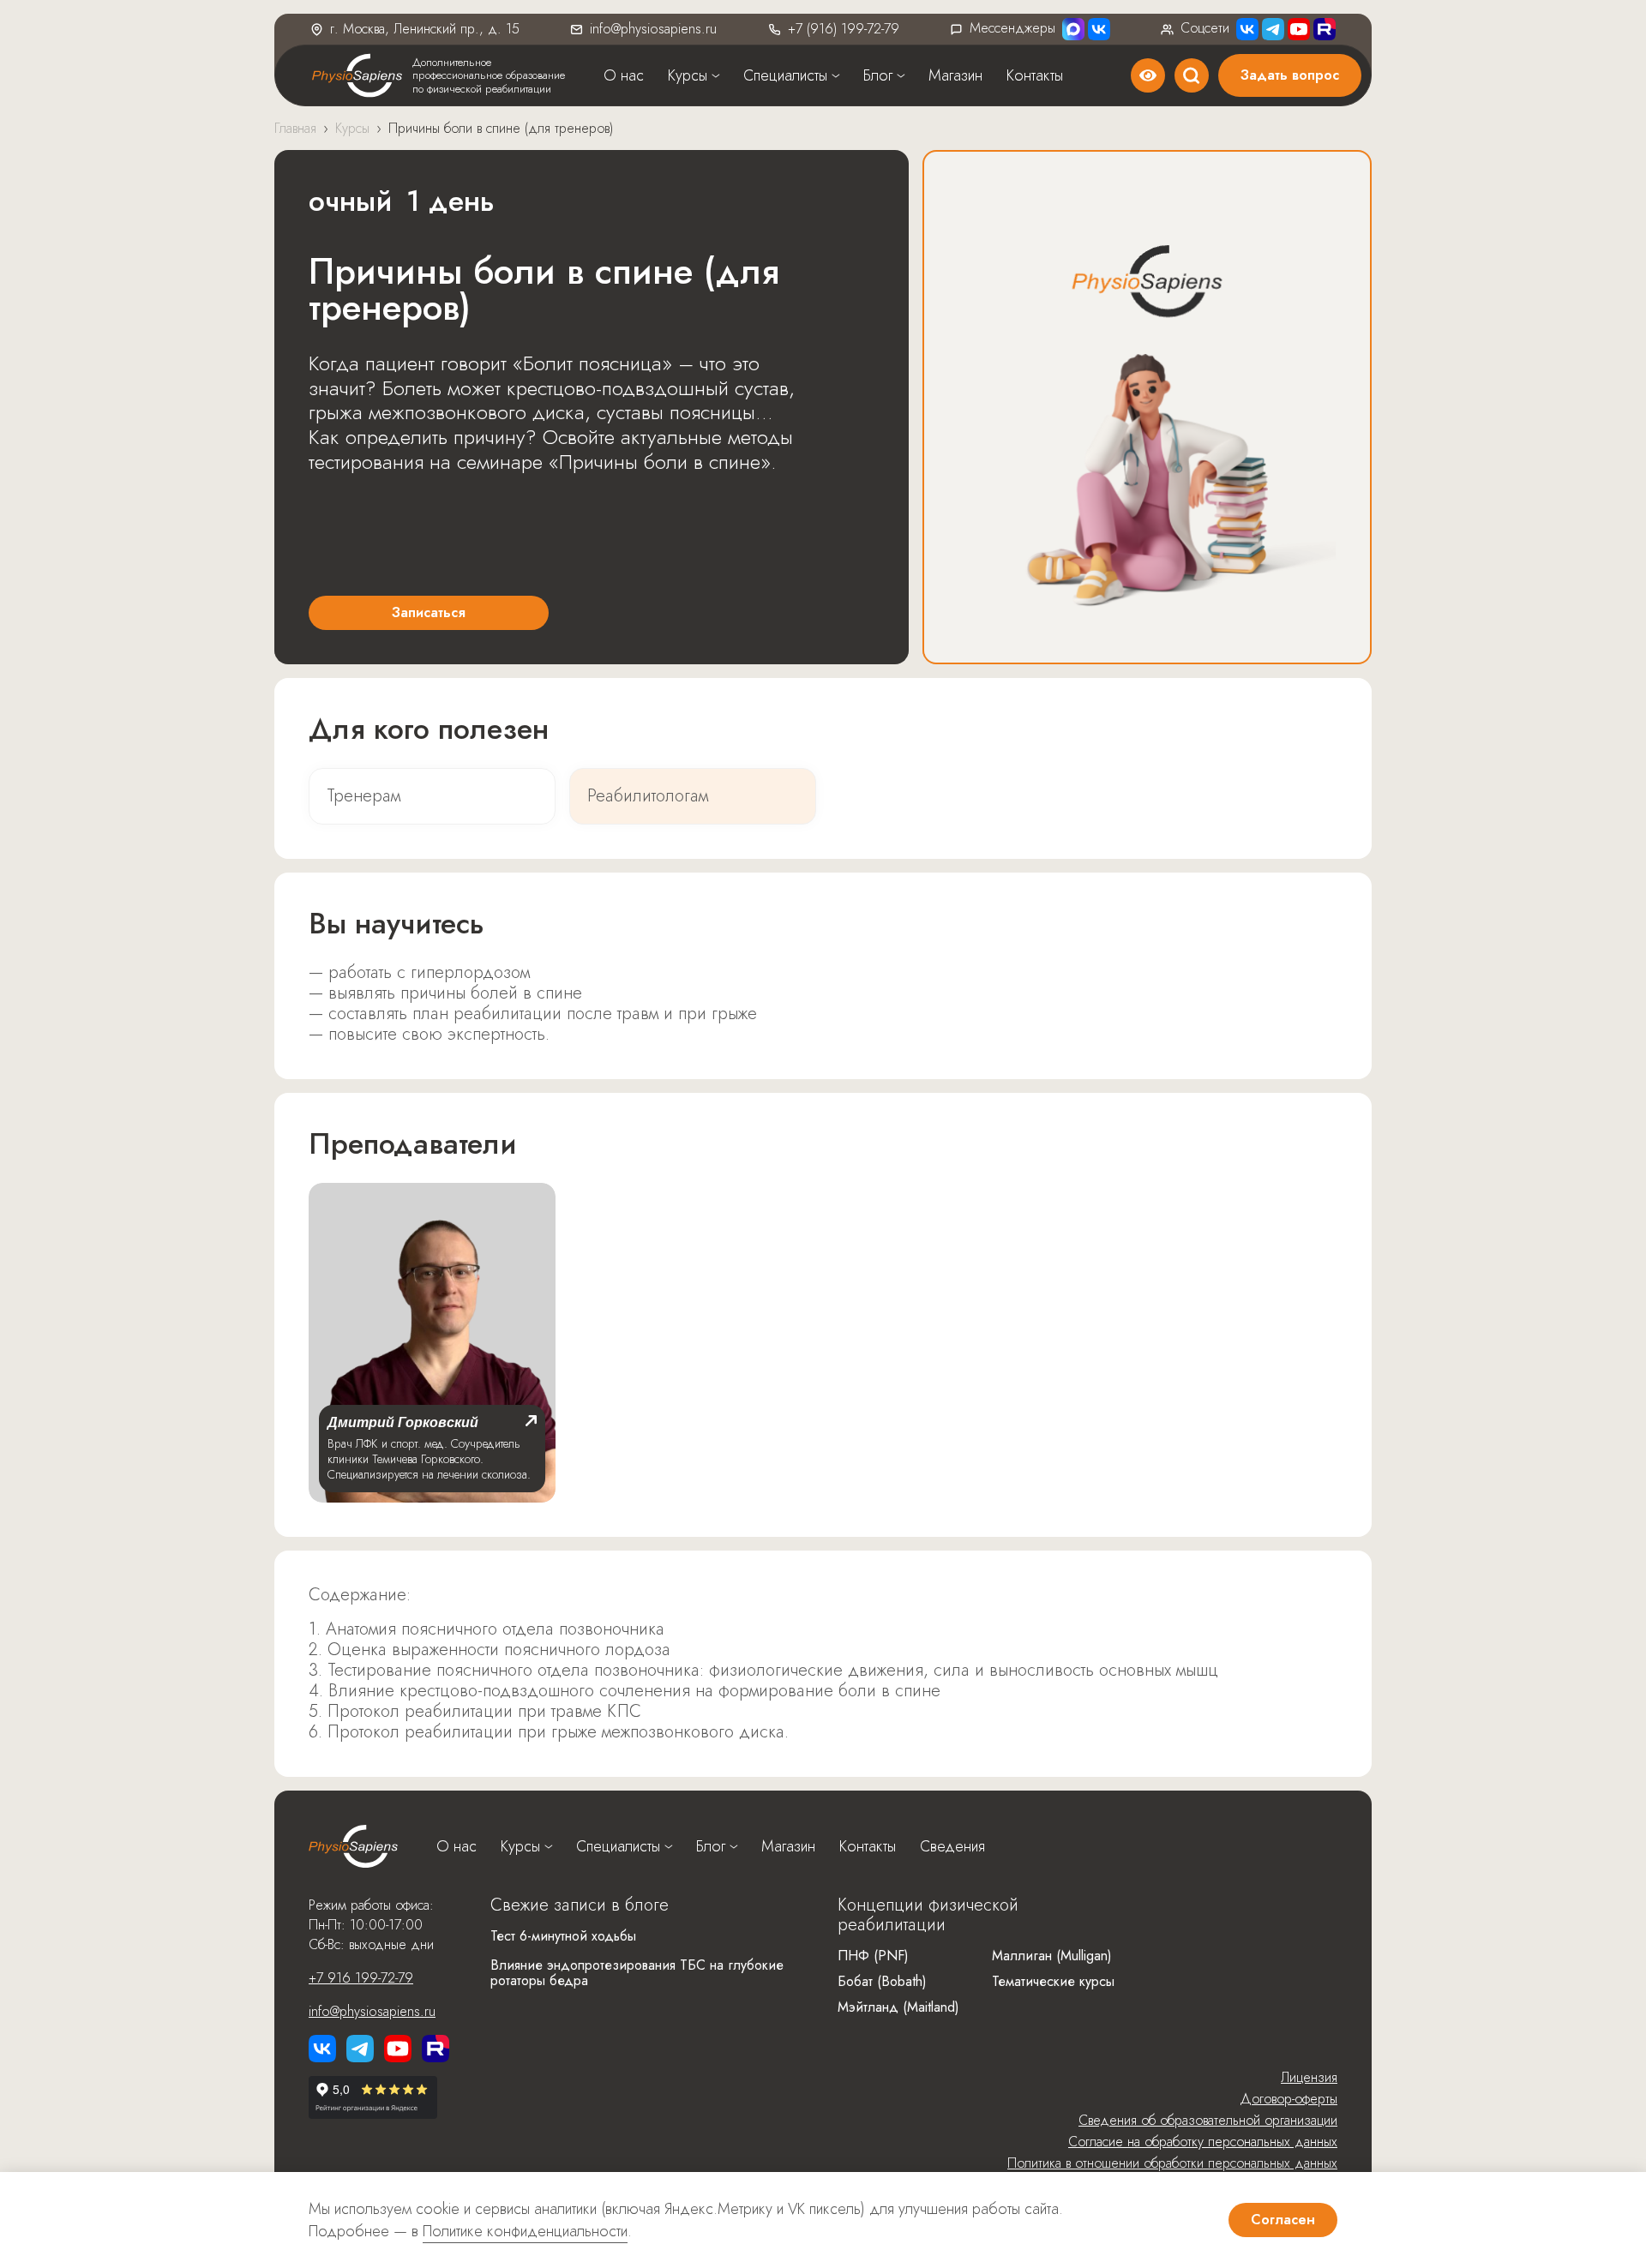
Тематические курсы (1053, 1981)
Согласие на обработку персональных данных (1203, 2142)
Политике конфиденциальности (525, 2231)
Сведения (952, 1846)
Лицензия (1309, 2077)
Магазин (955, 75)
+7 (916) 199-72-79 (844, 29)
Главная (295, 128)
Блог (878, 75)
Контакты (1035, 75)
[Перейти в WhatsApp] (1073, 29)
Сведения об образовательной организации (1208, 2120)
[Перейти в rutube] (1325, 29)
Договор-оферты (1289, 2099)
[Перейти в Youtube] (1299, 29)
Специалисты (785, 75)
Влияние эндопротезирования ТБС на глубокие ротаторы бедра (637, 1973)
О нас (624, 75)
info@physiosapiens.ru (653, 29)
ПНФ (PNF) (873, 1956)
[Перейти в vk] (322, 2049)
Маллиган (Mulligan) (1052, 1956)
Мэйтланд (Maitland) (898, 2007)
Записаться (429, 612)
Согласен (1283, 2220)
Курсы (688, 75)
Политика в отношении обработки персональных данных (1172, 2163)
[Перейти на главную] (353, 1846)
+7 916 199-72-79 (361, 1978)
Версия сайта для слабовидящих (1148, 75)
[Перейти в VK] (1099, 29)
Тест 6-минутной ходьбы (563, 1936)
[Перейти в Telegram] (1273, 29)
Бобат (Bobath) (882, 1981)
